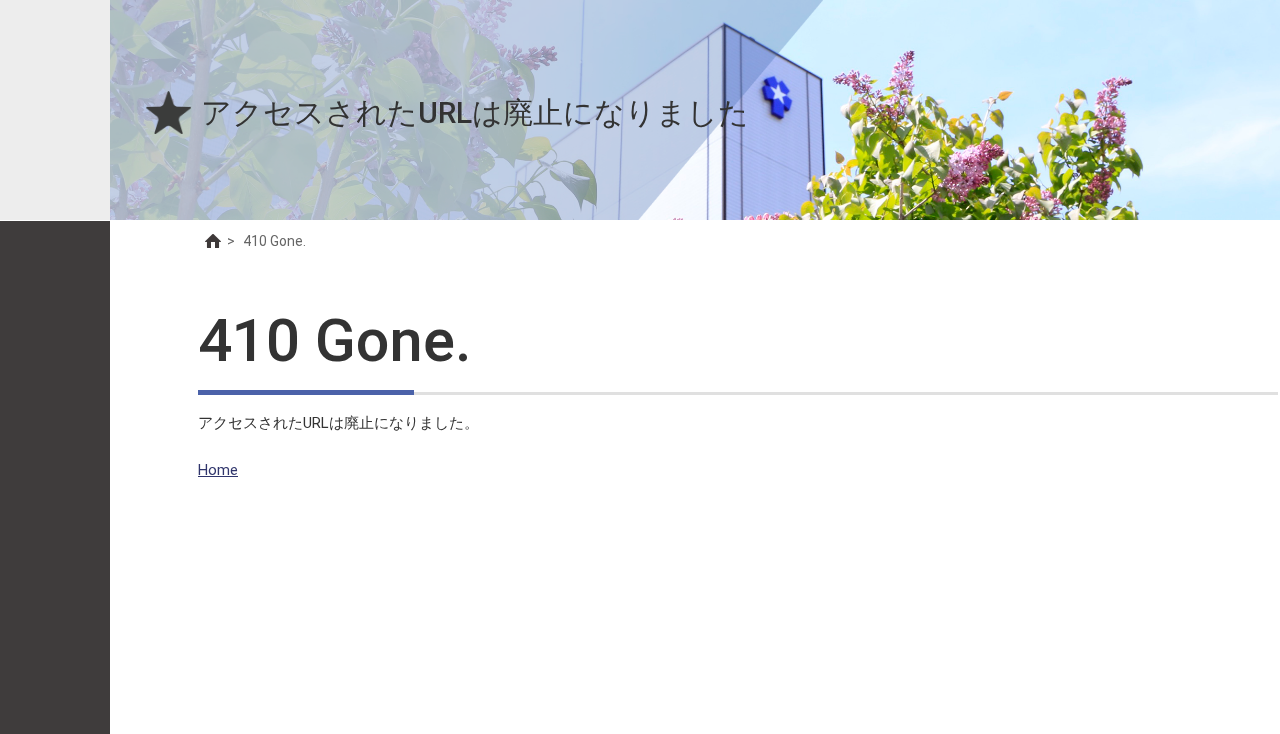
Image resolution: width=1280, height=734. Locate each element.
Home (218, 470)
